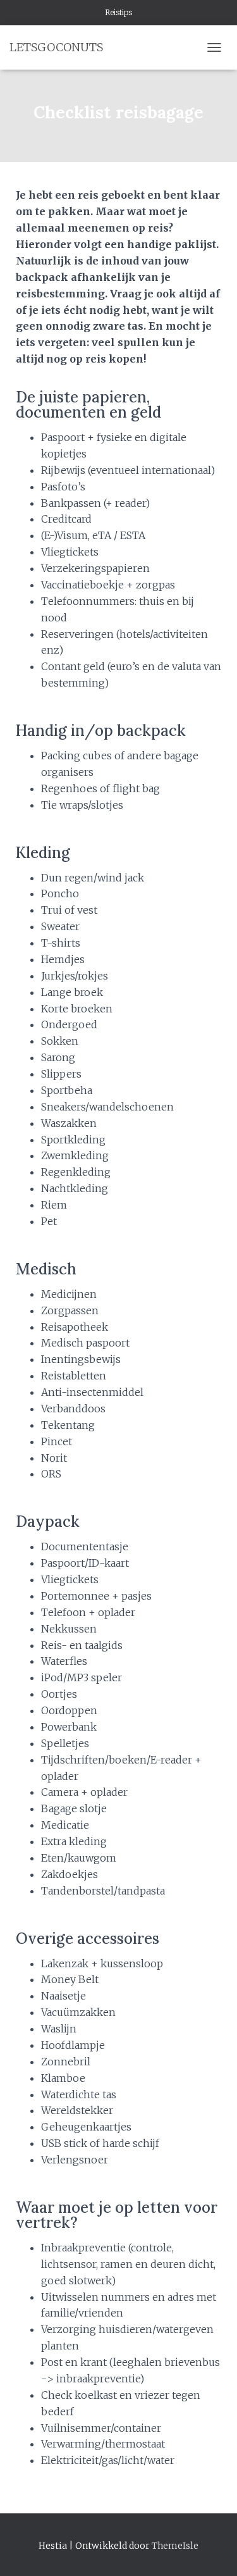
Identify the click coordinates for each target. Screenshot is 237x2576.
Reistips (118, 12)
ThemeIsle (175, 2546)
